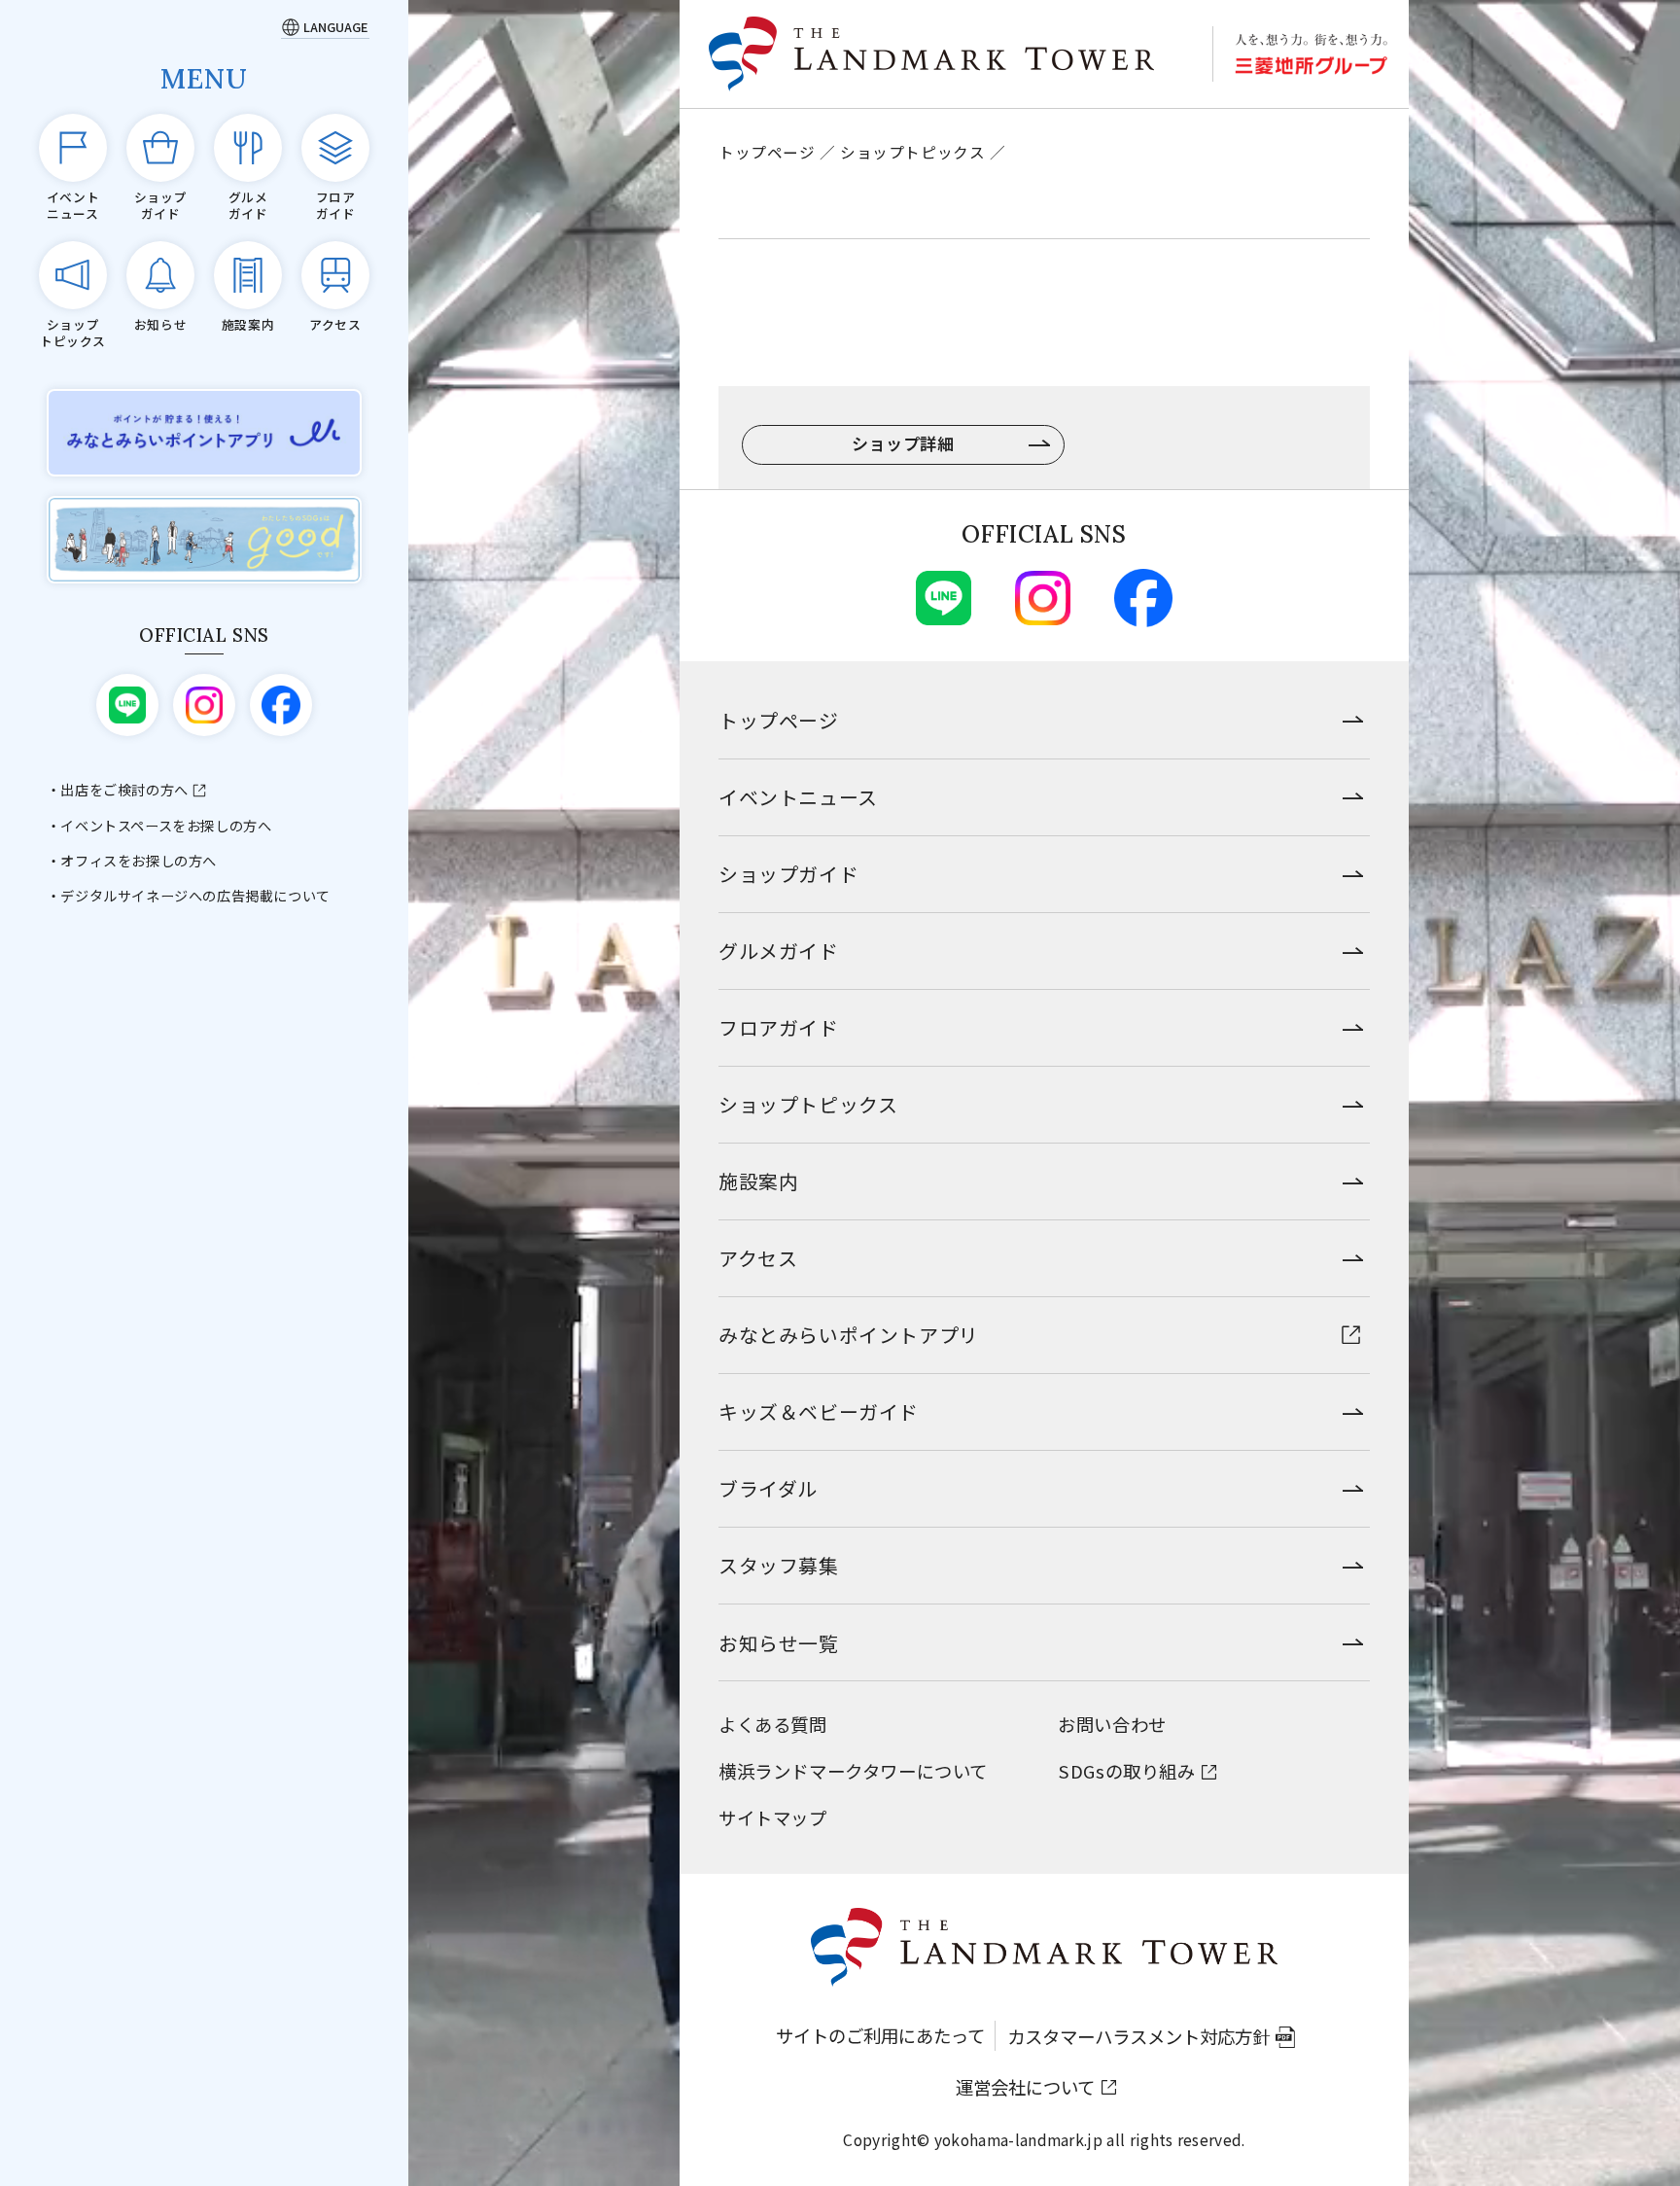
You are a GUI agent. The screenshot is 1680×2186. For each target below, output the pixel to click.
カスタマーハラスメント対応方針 (1138, 2036)
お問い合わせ (1112, 1724)
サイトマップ (773, 1817)
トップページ (767, 152)
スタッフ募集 (779, 1565)
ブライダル (768, 1488)
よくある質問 (773, 1724)
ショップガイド (788, 874)
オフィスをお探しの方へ (139, 861)
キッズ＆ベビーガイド (819, 1411)
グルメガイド (779, 951)
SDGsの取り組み (1126, 1771)
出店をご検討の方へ (124, 790)
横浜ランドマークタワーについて (853, 1771)
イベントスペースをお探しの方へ (166, 826)
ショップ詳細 (903, 443)
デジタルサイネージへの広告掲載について (195, 896)
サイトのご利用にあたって (880, 2035)
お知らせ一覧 (779, 1643)
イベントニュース (798, 797)
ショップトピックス (912, 152)
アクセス (758, 1258)
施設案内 (758, 1181)
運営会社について (1025, 2087)
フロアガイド (779, 1027)
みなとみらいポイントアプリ (849, 1335)
